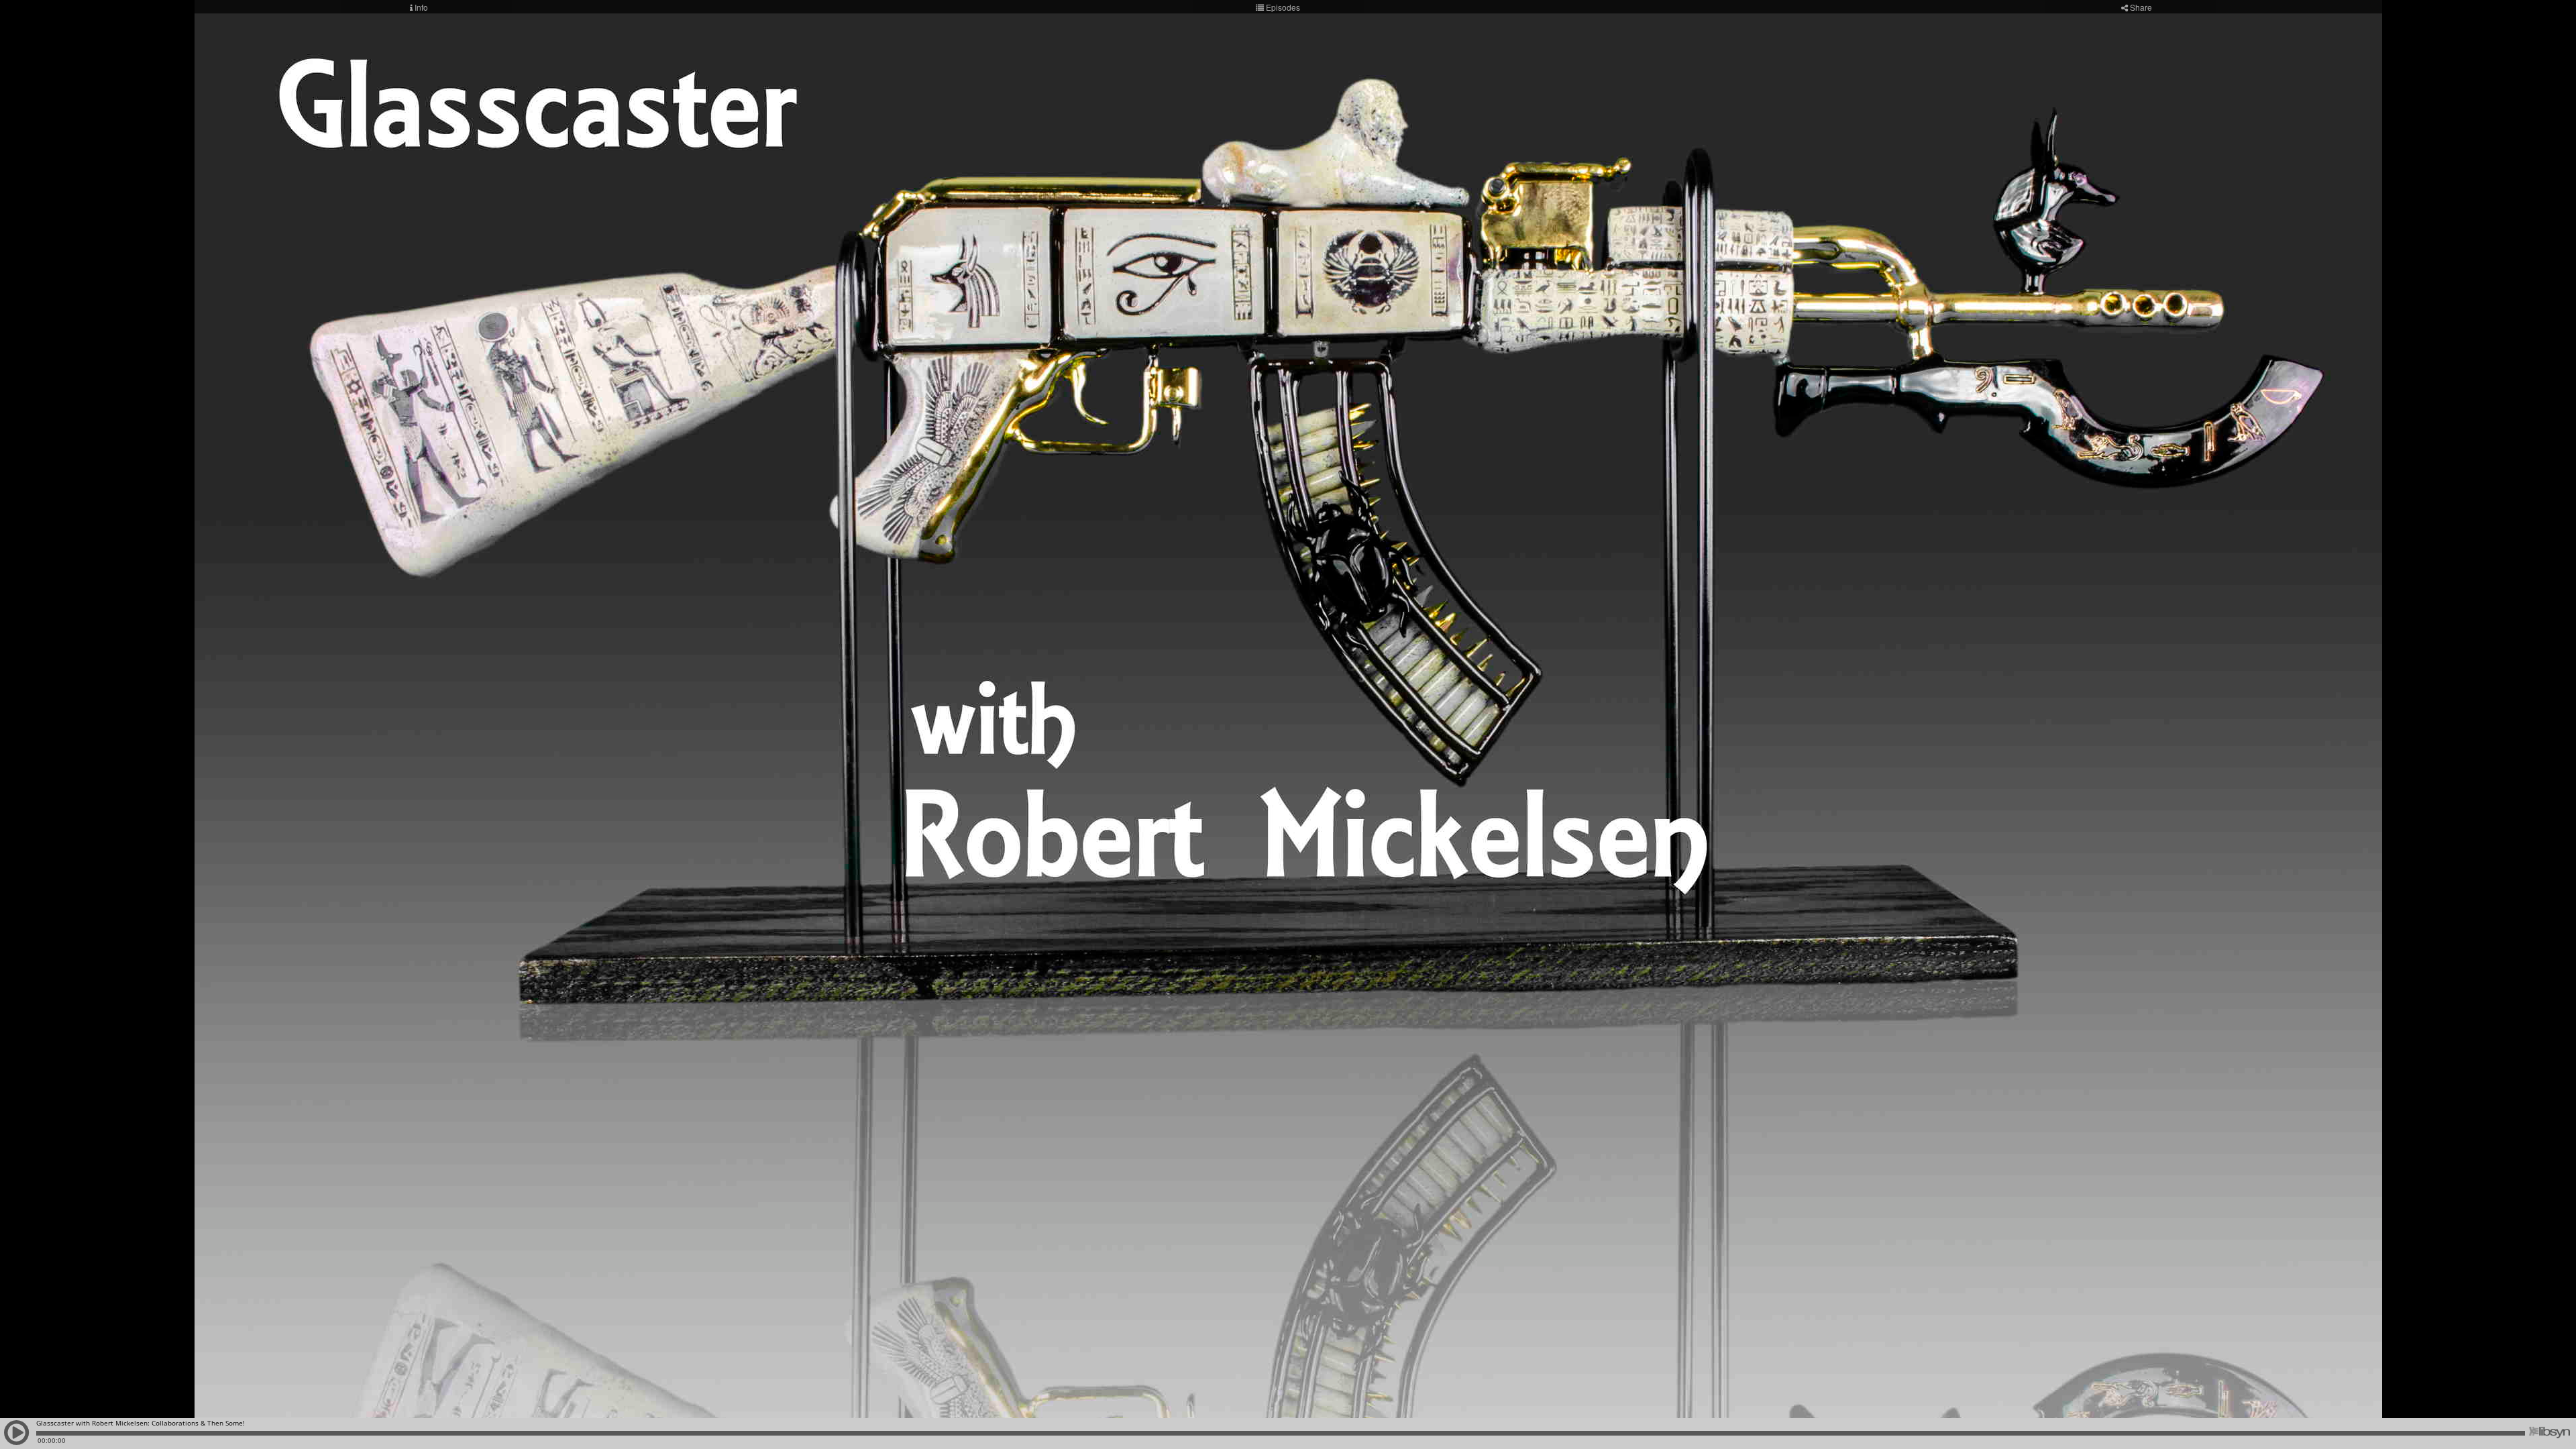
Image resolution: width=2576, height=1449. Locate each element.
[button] (17, 1439)
